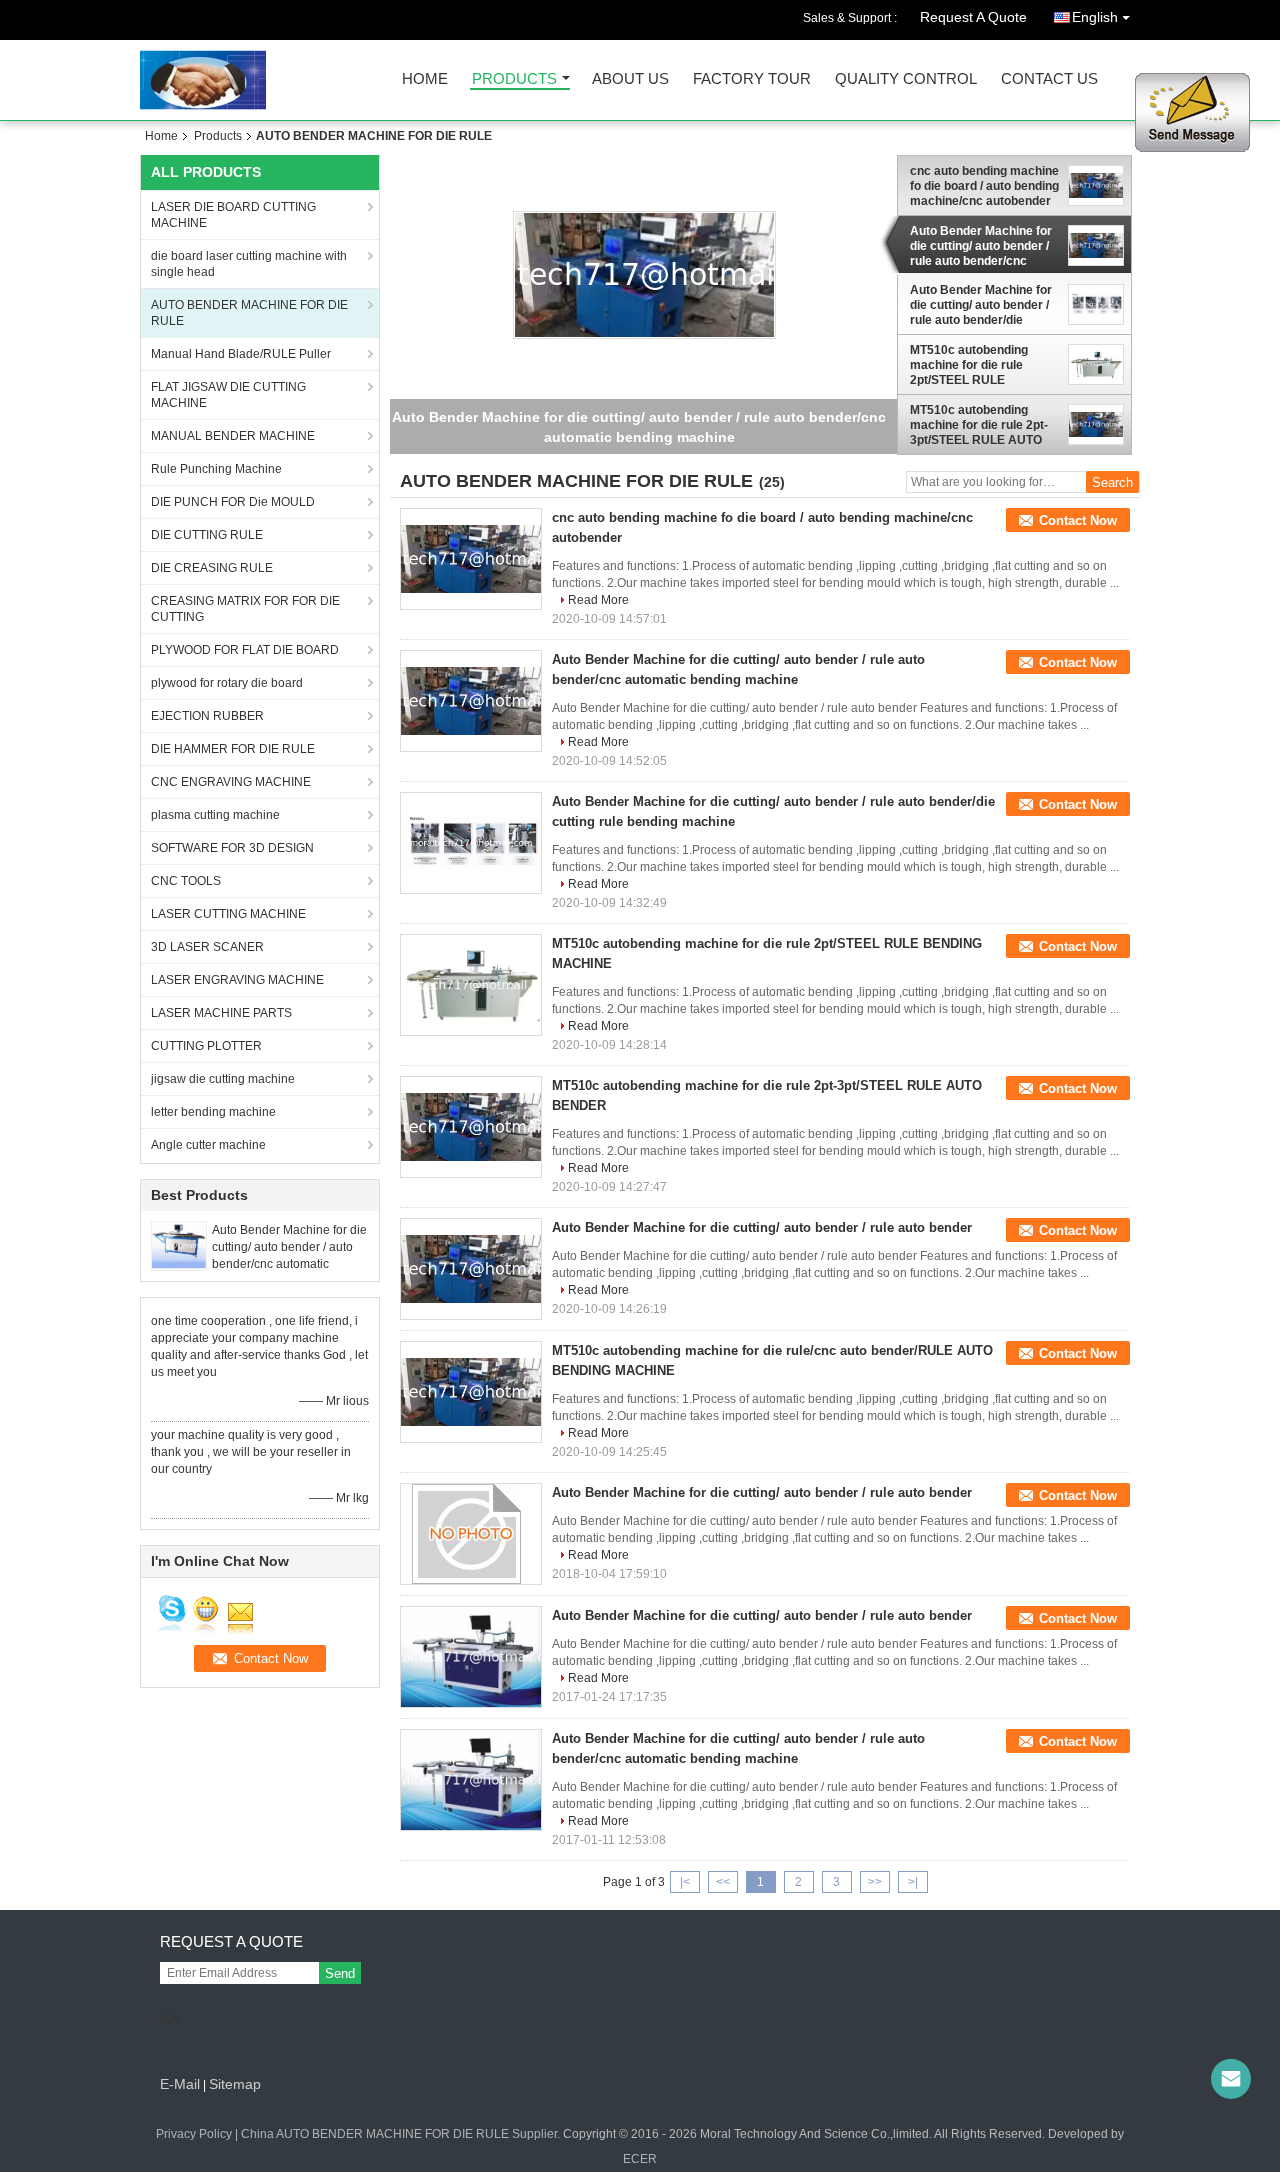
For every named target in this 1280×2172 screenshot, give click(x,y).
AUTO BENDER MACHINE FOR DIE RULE (249, 313)
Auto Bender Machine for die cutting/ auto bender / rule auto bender (762, 1227)
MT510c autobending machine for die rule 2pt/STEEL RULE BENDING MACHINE (969, 365)
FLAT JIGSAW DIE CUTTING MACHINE (228, 395)
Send (340, 1973)
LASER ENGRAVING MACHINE (237, 980)
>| (913, 1882)
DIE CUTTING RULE (207, 535)
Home (425, 79)
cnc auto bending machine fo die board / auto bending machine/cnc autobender (984, 186)
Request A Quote (973, 17)
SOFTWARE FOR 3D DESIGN (232, 848)
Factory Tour (752, 79)
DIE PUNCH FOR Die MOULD (233, 502)
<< (723, 1882)
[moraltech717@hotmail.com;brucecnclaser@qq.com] (1231, 2079)
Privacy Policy (194, 2134)
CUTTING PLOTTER (206, 1046)
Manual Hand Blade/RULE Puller (241, 354)
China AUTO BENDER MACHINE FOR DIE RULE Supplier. (402, 2134)
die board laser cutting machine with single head (249, 264)
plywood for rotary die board (227, 683)
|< (685, 1882)
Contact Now (1078, 520)
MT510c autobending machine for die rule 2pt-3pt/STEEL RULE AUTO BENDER (979, 425)
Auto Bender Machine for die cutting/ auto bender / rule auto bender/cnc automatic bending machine (981, 246)
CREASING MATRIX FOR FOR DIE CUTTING (245, 609)
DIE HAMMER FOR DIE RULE (233, 749)
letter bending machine (213, 1112)
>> (875, 1882)
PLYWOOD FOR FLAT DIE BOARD (245, 650)
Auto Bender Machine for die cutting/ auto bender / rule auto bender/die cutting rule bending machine (981, 305)
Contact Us (1049, 79)
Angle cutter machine (208, 1145)
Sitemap (235, 2084)
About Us (630, 79)
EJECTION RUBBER (207, 716)
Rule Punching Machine (216, 469)
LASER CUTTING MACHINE (228, 914)
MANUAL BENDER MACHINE (233, 436)
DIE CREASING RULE (212, 568)
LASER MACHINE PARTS (221, 1013)
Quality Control (906, 79)
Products (514, 79)
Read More (598, 600)
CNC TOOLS (186, 881)
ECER (640, 2159)
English (1095, 17)
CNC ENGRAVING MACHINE (231, 782)
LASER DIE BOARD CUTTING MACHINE (233, 215)
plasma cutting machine (215, 815)
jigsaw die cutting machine (223, 1079)
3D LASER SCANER (207, 947)
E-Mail (180, 2084)
